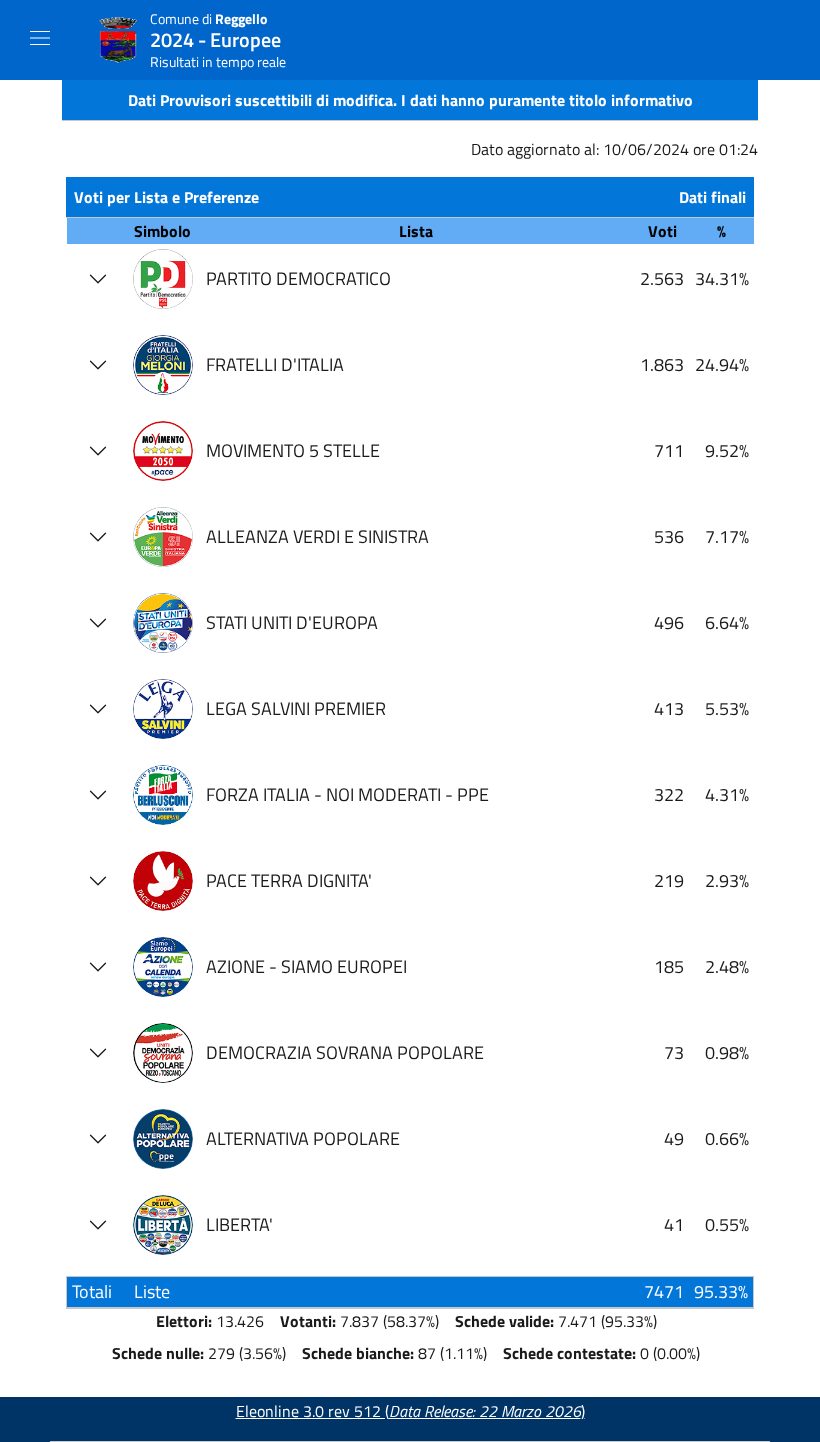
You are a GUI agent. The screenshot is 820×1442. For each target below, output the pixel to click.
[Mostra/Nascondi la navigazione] (40, 38)
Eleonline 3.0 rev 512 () (410, 1411)
